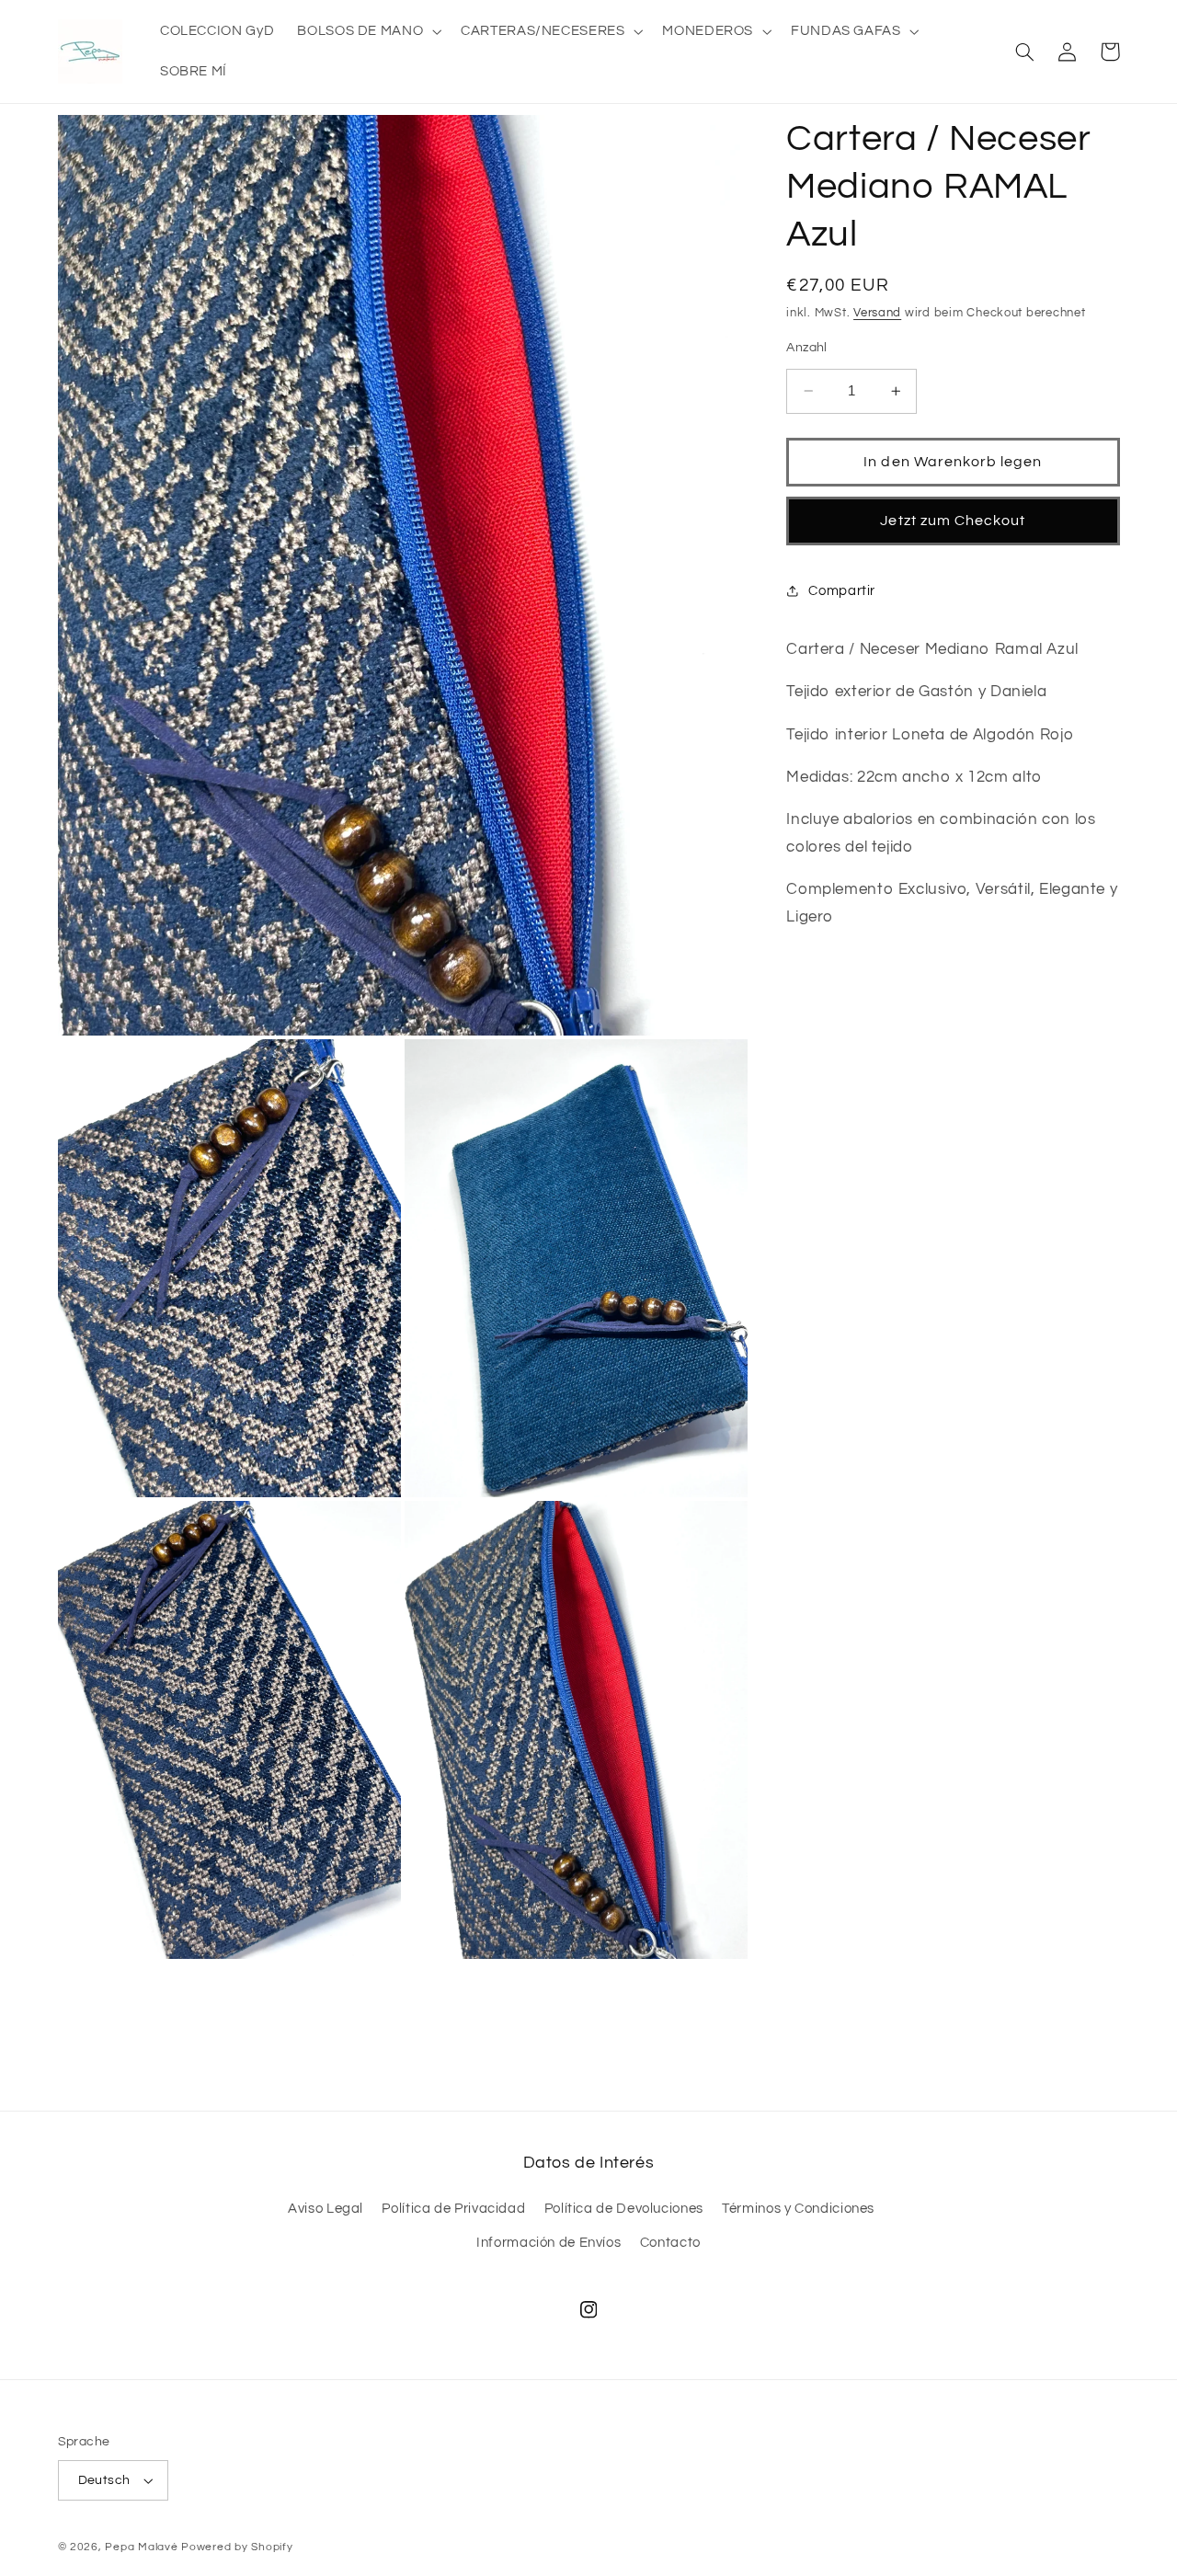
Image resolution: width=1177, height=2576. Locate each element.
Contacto (670, 2243)
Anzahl (807, 348)
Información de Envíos (549, 2243)
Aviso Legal (326, 2209)
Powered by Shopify (237, 2547)
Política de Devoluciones (624, 2209)
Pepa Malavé (141, 2547)
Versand (877, 313)
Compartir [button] (842, 591)
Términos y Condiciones (798, 2209)
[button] (368, 31)
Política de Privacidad (453, 2209)
